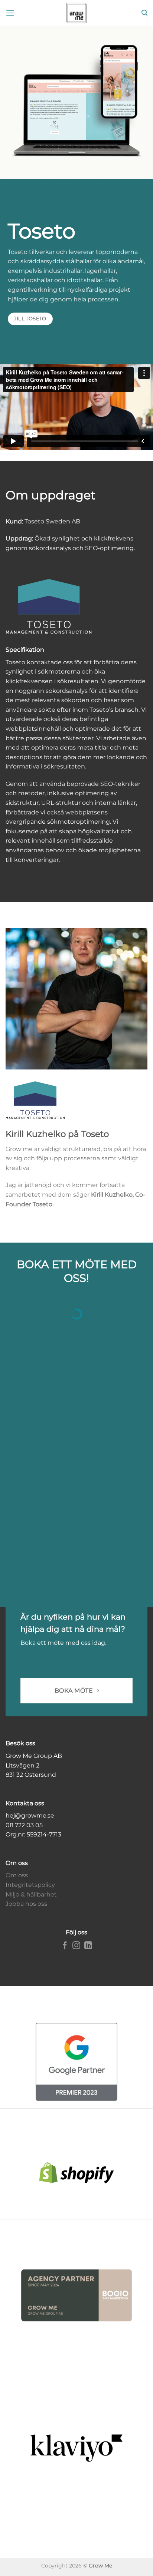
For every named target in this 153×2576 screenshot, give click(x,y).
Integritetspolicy (30, 1885)
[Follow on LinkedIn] (88, 1946)
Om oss (17, 1875)
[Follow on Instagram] (76, 1946)
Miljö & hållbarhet (31, 1894)
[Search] (144, 13)
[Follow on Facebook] (65, 1946)
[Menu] (10, 13)
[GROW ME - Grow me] (76, 13)
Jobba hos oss (26, 1904)
